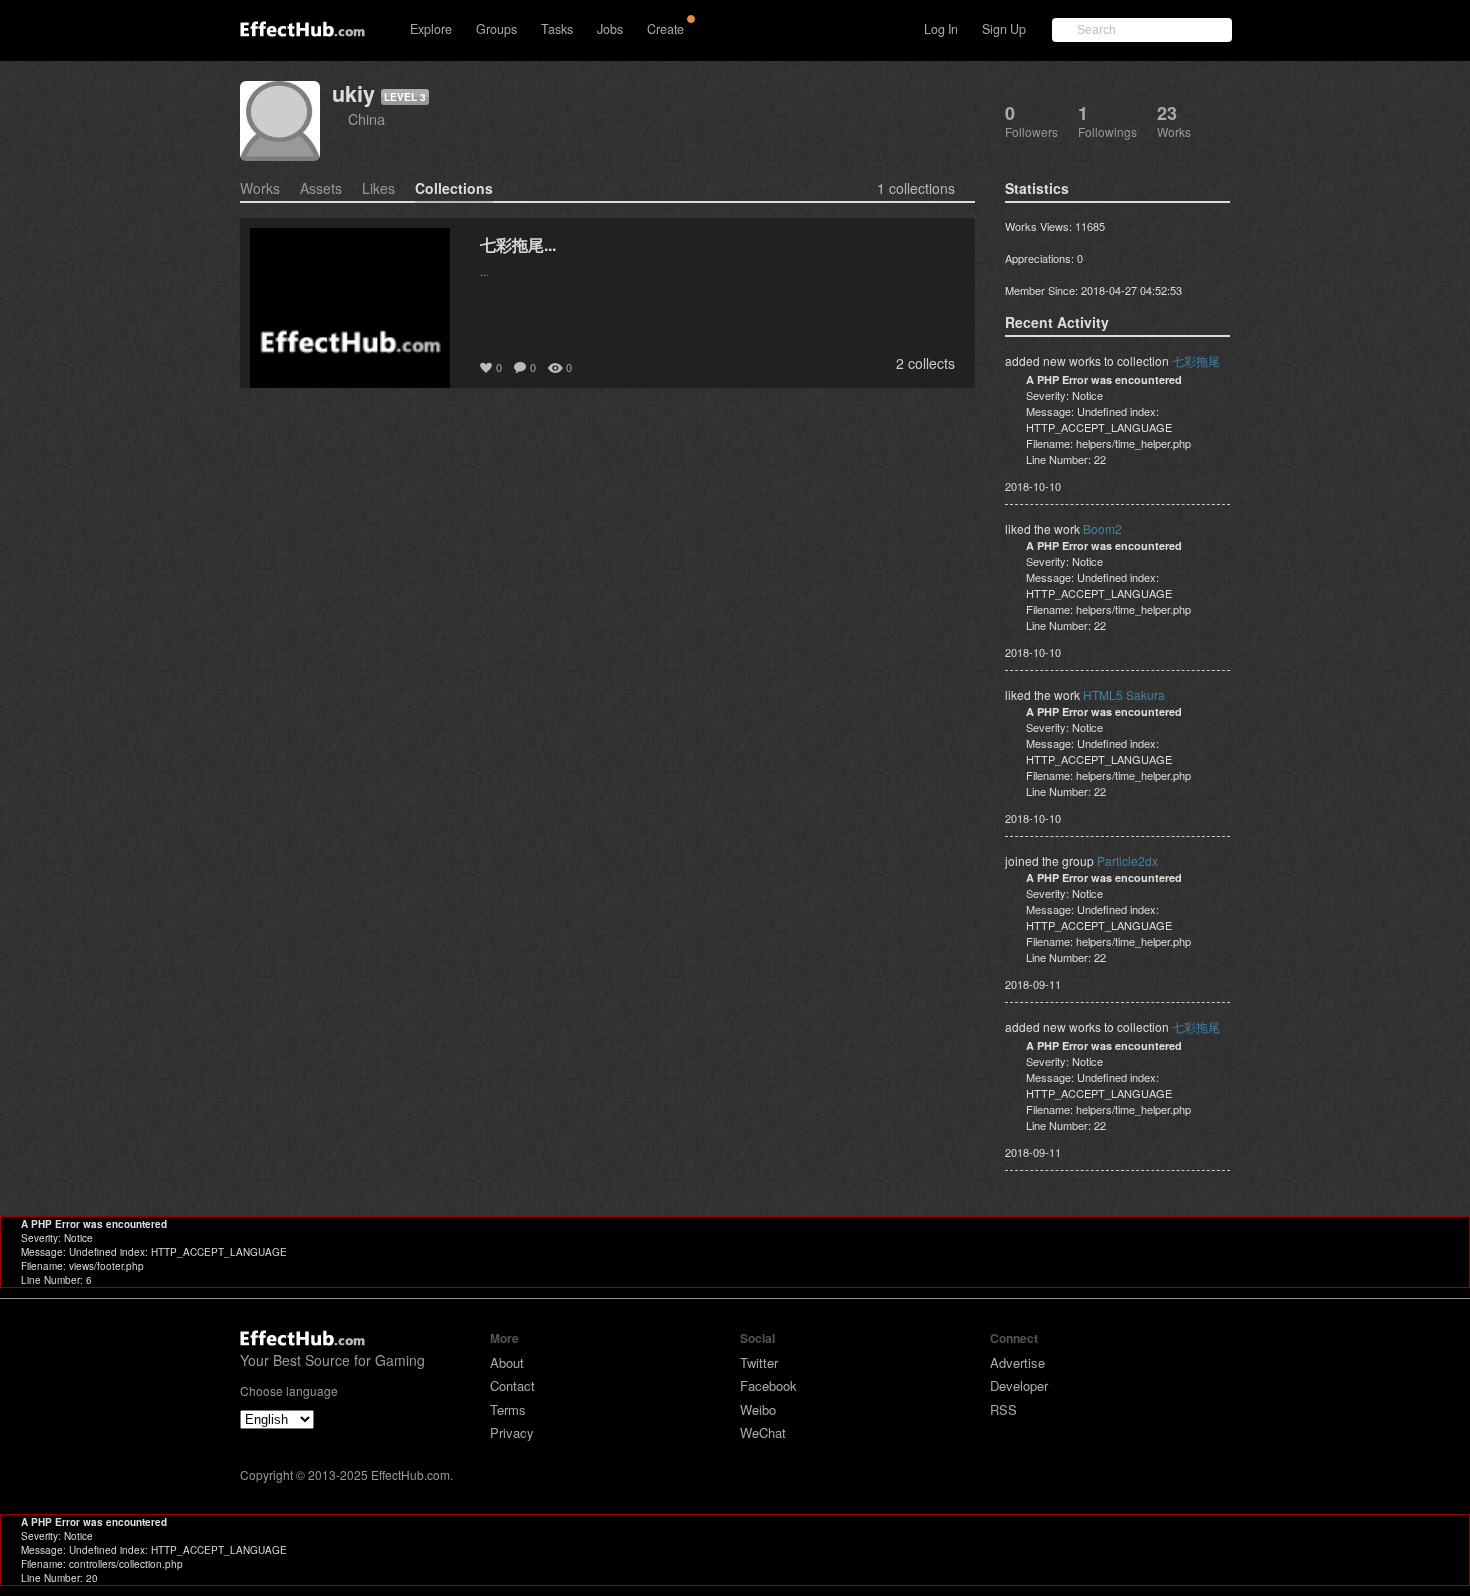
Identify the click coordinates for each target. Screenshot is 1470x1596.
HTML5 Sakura (1124, 694)
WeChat (763, 1432)
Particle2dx (1127, 860)
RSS (1003, 1409)
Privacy (512, 1432)
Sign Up (1004, 29)
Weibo (758, 1409)
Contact (512, 1385)
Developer (1019, 1385)
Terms (508, 1409)
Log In (941, 29)
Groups (496, 29)
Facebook (768, 1385)
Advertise (1017, 1362)
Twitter (759, 1362)
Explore (431, 29)
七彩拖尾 (1196, 360)
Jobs (610, 29)
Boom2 (1102, 528)
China (366, 118)
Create (665, 29)
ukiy (353, 93)
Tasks (557, 29)
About (507, 1362)
